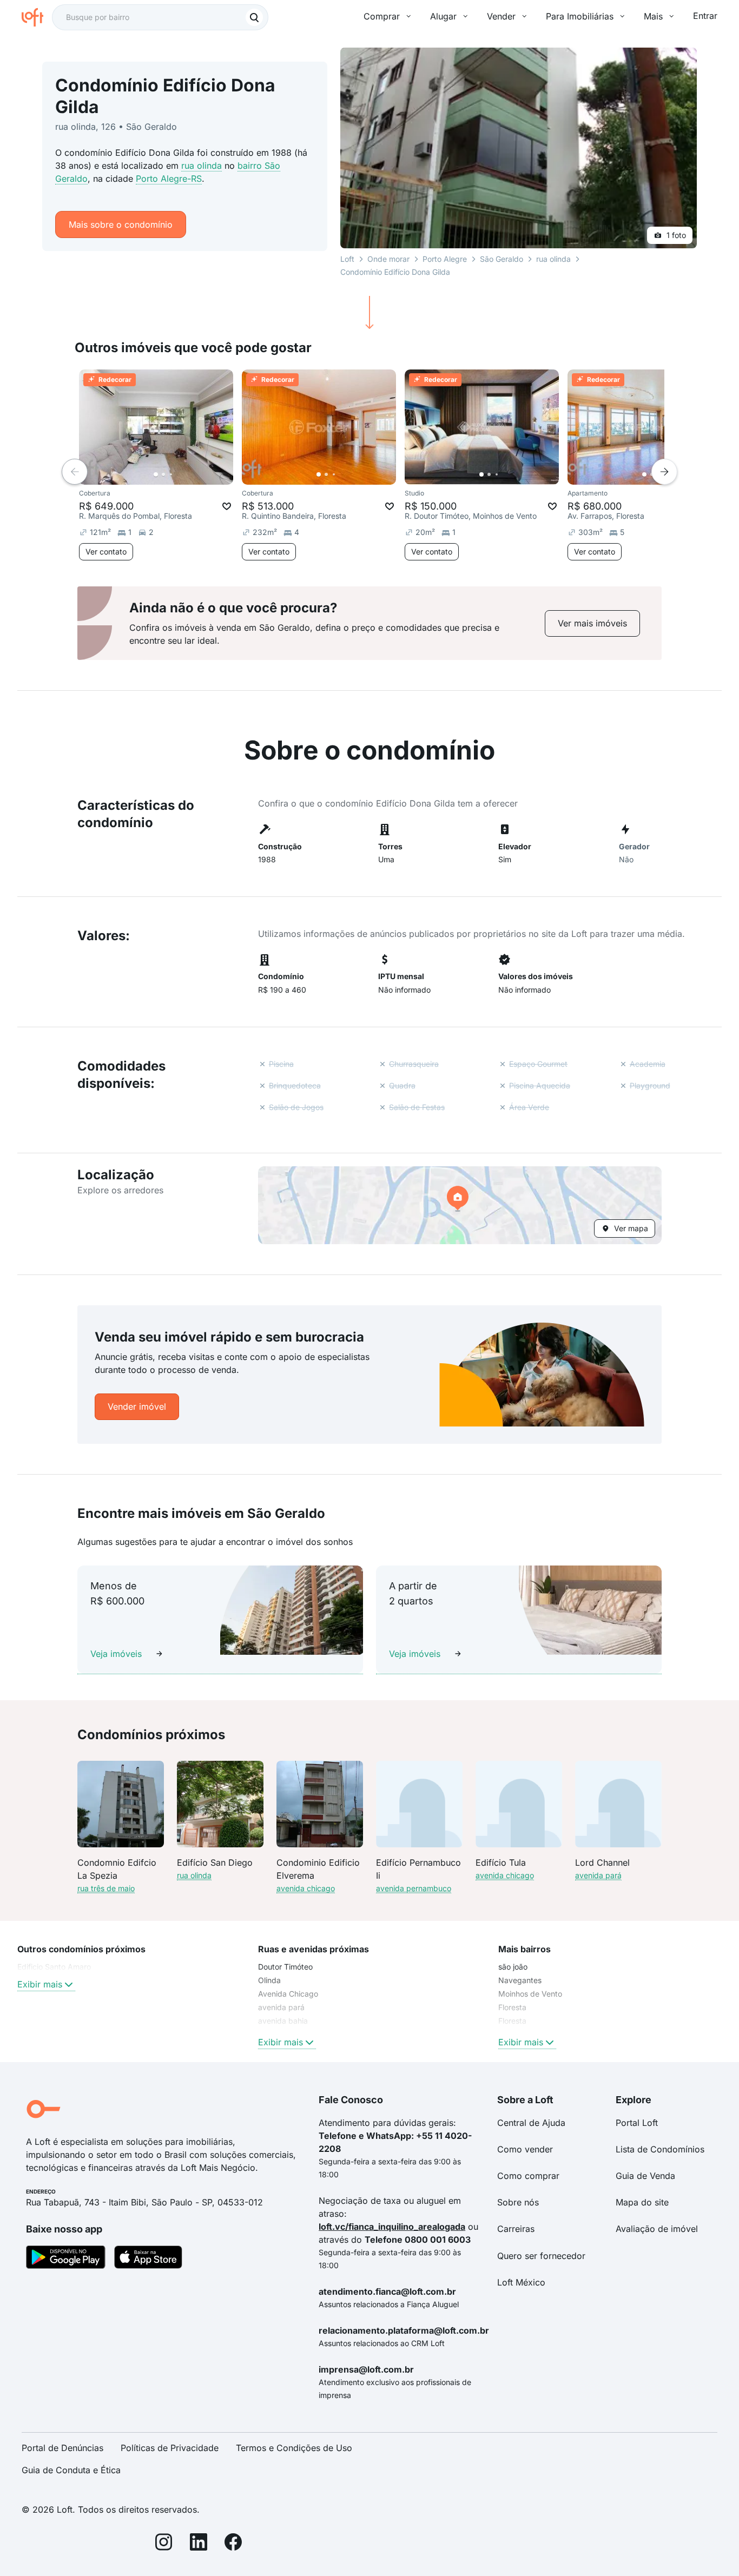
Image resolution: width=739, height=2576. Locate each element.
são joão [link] (513, 1967)
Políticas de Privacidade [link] (170, 2448)
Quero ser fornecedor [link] (541, 2256)
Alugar (443, 16)
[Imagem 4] (179, 474)
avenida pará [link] (281, 2007)
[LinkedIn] (199, 2544)
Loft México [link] (521, 2282)
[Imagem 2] (163, 474)
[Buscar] (254, 17)
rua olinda (202, 166)
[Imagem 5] (186, 474)
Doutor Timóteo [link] (285, 1967)
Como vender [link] (525, 2149)
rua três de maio (106, 1888)
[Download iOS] (148, 2259)
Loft (347, 259)
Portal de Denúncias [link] (62, 2448)
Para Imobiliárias (580, 16)
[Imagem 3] (171, 474)
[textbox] (160, 17)
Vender (501, 16)
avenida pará (598, 1875)
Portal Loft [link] (637, 2123)
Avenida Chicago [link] (288, 1994)
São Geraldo (502, 259)
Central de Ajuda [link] (531, 2123)
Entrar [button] (705, 16)
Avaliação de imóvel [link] (657, 2229)
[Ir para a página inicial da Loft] (37, 17)
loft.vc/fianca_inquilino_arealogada (392, 2227)
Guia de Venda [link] (645, 2176)
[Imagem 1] (156, 474)
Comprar (382, 16)
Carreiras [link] (516, 2229)
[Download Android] (66, 2259)
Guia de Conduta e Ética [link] (71, 2470)
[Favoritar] (227, 506)
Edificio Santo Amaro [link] (54, 1967)
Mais (653, 16)
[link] (592, 623)
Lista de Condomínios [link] (660, 2149)
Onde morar (388, 259)
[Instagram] (164, 2544)
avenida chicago (306, 1888)
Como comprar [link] (528, 2176)
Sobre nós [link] (518, 2202)
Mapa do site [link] (642, 2202)
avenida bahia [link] (283, 2021)
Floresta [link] (512, 2007)
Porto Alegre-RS (169, 179)
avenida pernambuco (414, 1888)
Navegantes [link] (520, 1980)
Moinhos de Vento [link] (530, 1994)
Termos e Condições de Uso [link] (294, 2448)
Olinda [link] (269, 1980)
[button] (460, 1205)
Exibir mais (40, 1984)
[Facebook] (233, 2544)
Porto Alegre (445, 259)
